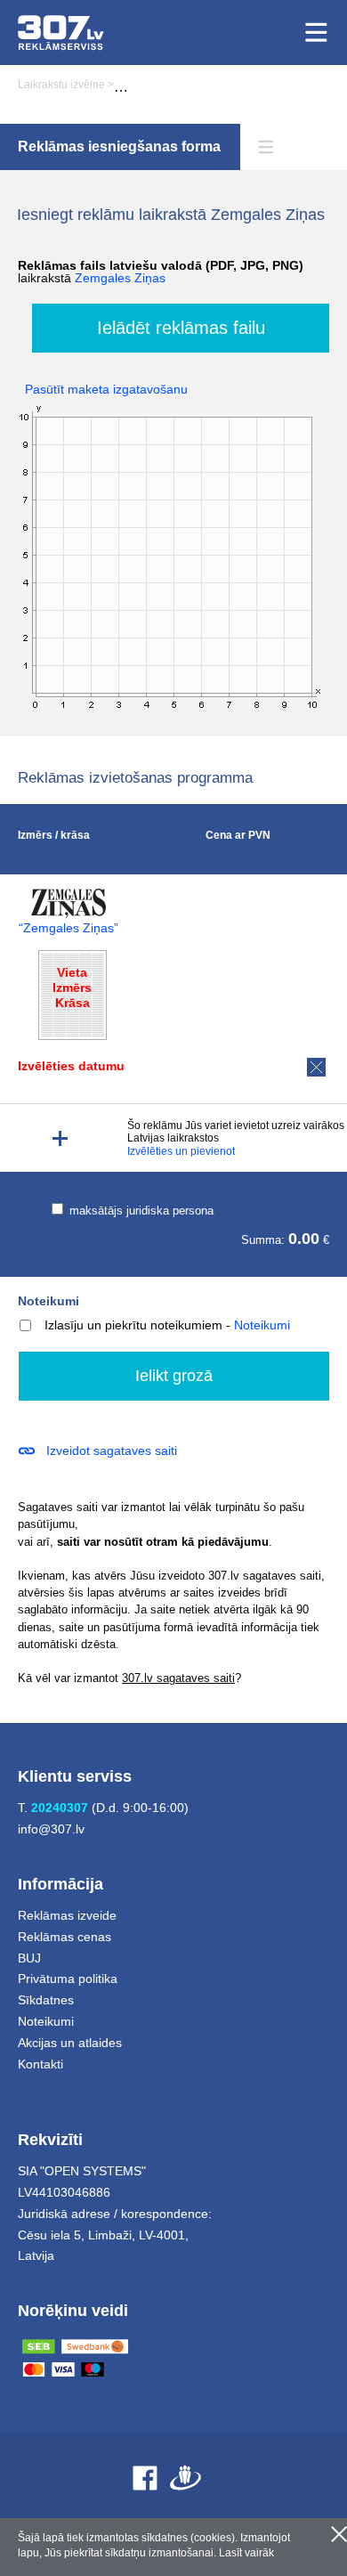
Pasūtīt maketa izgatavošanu (106, 389)
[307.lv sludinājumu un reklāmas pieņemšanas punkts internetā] (61, 33)
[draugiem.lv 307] (186, 2478)
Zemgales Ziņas (120, 278)
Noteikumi (48, 1301)
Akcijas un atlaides (70, 2043)
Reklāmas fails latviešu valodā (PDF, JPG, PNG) (161, 272)
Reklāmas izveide (67, 1915)
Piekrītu (339, 2534)
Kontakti (40, 2064)
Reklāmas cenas (65, 1937)
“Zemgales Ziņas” (69, 928)
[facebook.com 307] (145, 2478)
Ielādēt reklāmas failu (181, 328)
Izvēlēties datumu (71, 1066)
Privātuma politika (68, 1979)
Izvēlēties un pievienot (181, 1151)
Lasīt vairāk (246, 2553)
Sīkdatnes (46, 2000)
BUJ (29, 1958)
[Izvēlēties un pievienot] (60, 1138)
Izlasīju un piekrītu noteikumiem (133, 1325)
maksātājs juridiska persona (140, 1211)
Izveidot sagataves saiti (112, 1451)
